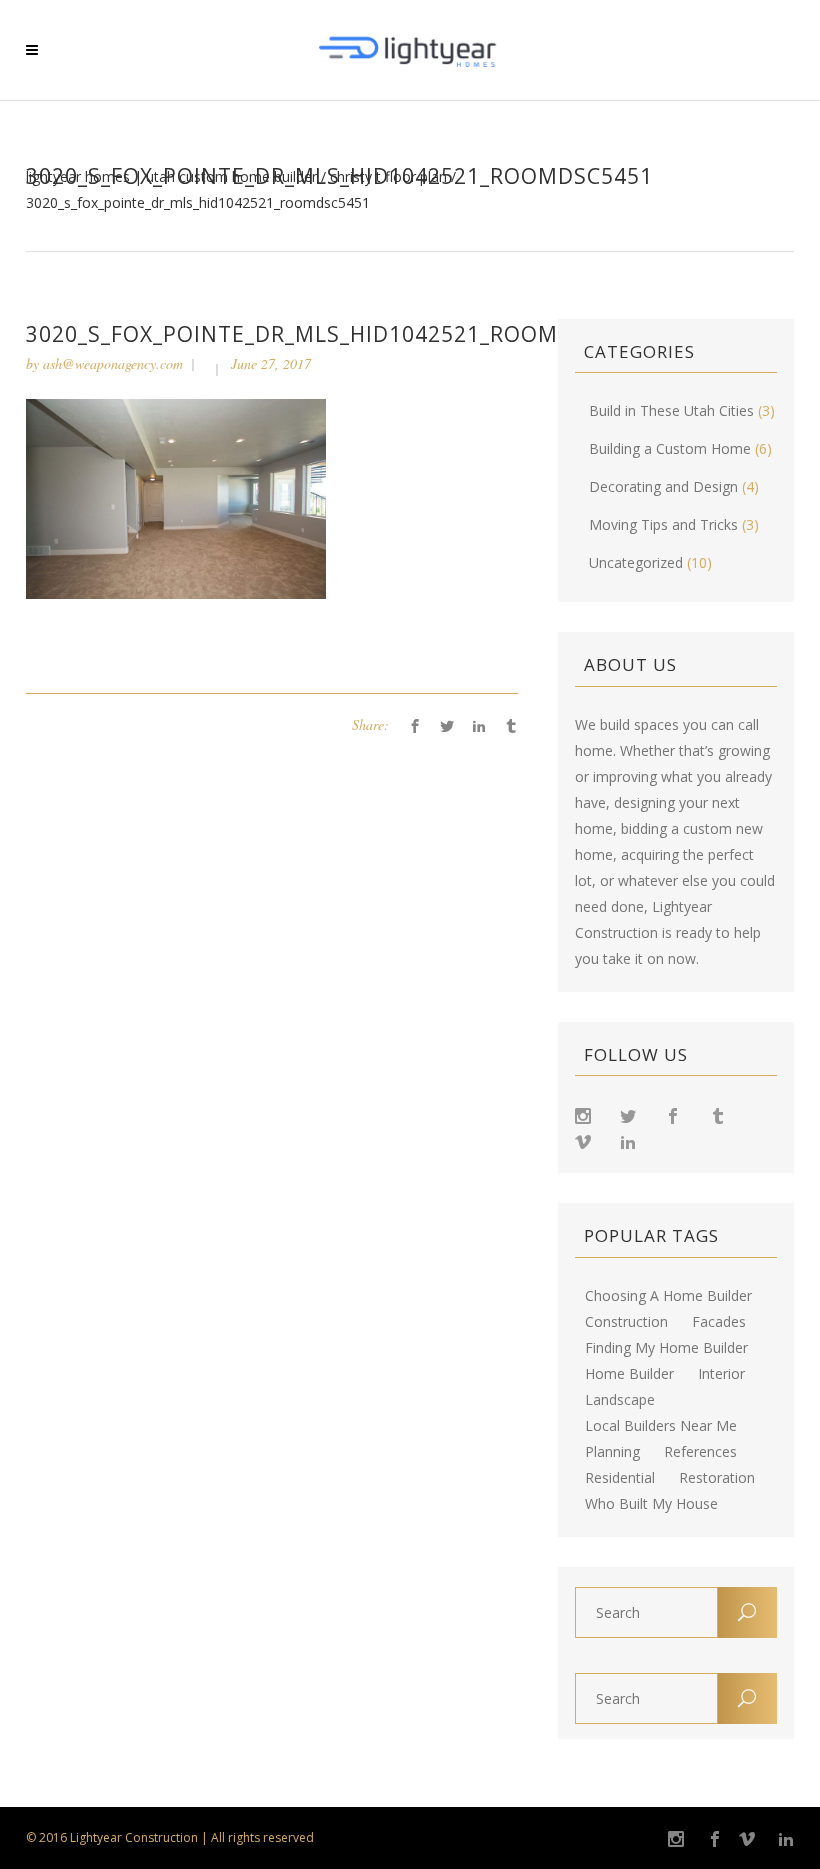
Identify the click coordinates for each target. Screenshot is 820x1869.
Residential (620, 1478)
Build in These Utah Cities (671, 410)
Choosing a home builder (668, 1296)
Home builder (629, 1374)
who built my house (651, 1504)
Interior (721, 1374)
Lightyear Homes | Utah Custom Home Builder (171, 177)
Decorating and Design (663, 486)
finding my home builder (666, 1348)
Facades (719, 1322)
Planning (612, 1452)
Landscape (620, 1400)
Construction (626, 1322)
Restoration (717, 1478)
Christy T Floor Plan (388, 177)
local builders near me (661, 1426)
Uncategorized (636, 562)
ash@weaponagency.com (113, 363)
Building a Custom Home (670, 448)
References (700, 1452)
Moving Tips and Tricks (663, 524)
